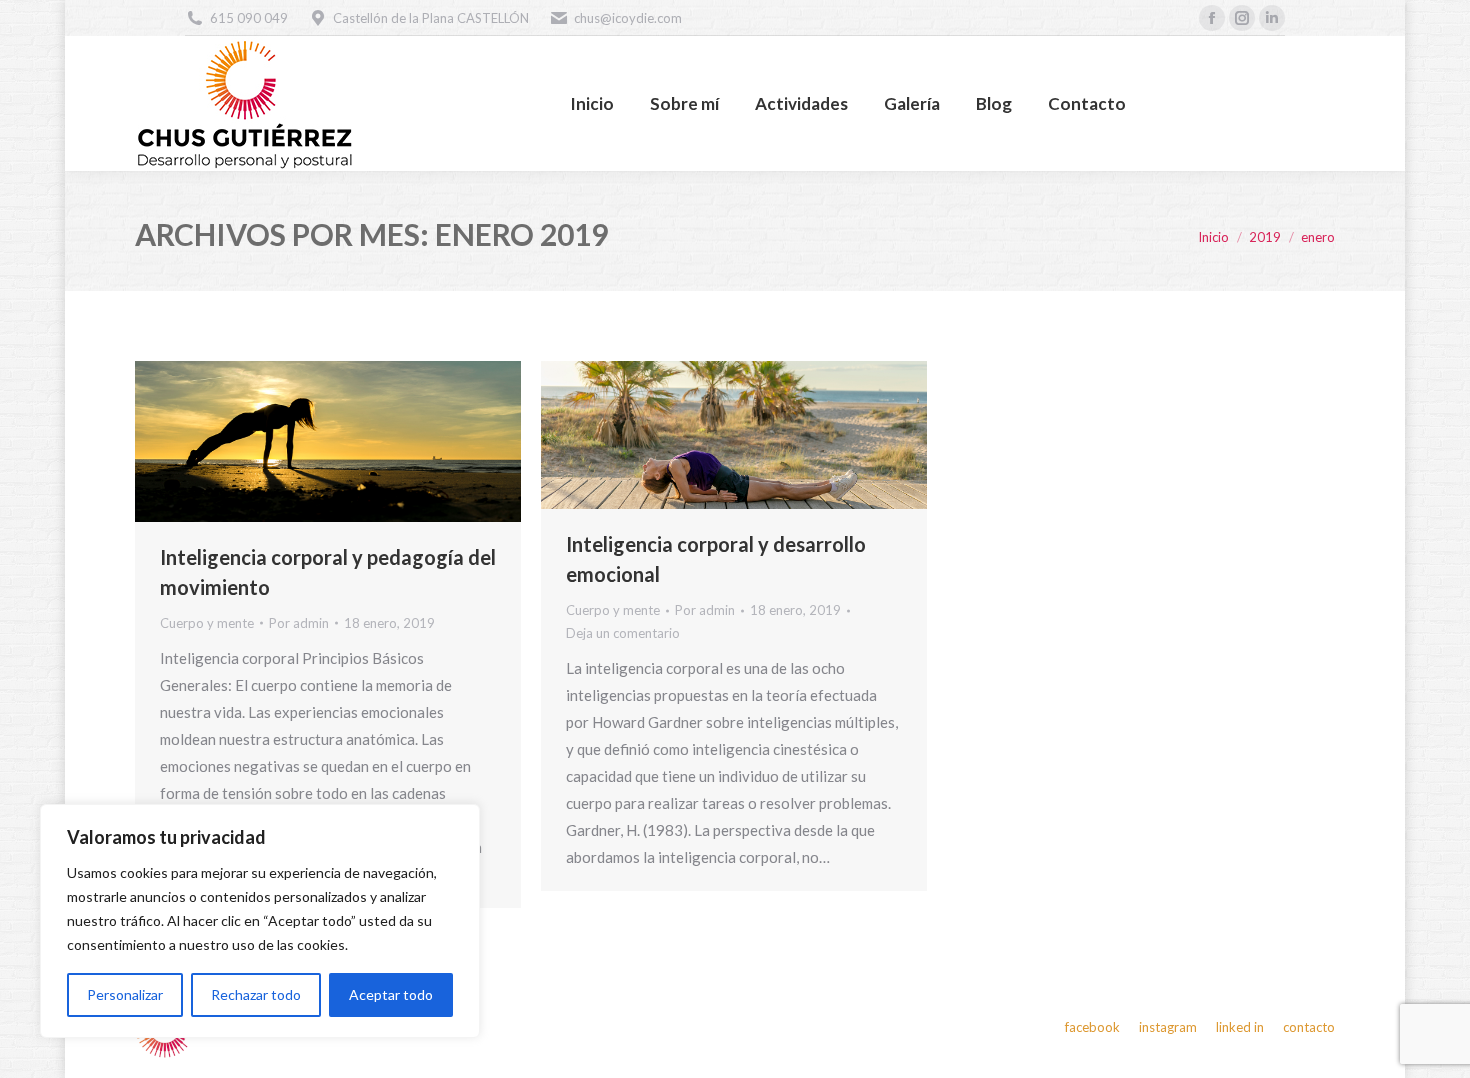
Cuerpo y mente (207, 623)
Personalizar (125, 994)
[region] (260, 921)
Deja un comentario (623, 633)
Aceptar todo (391, 994)
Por (299, 623)
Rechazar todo (256, 994)
